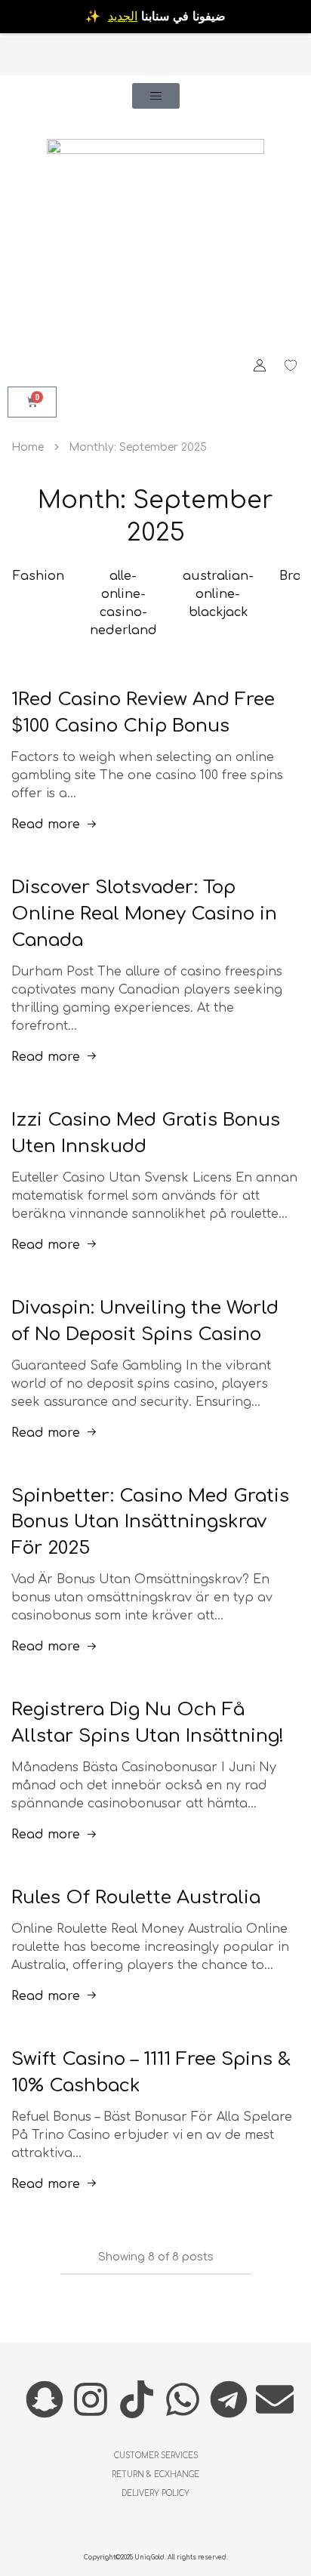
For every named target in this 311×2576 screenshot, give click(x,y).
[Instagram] (91, 2399)
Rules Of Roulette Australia (136, 1898)
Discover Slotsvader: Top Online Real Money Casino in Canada (144, 914)
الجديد (123, 17)
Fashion (38, 576)
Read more (46, 824)
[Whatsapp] (183, 2399)
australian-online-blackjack (218, 594)
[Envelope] (275, 2399)
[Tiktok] (137, 2399)
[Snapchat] (45, 2399)
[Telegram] (229, 2399)
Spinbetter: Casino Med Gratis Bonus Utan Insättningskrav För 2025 (150, 1522)
